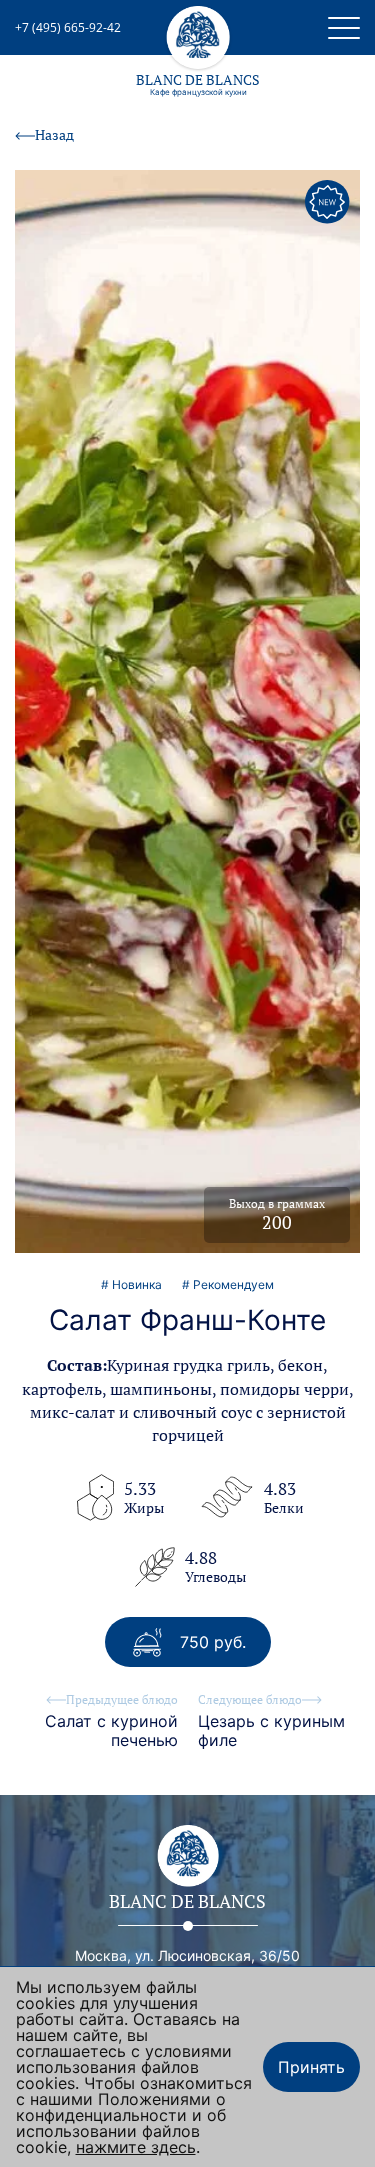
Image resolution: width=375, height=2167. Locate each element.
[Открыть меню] (344, 28)
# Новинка (131, 1284)
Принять (311, 2067)
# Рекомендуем (228, 1284)
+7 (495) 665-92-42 (68, 28)
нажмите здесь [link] (136, 2147)
